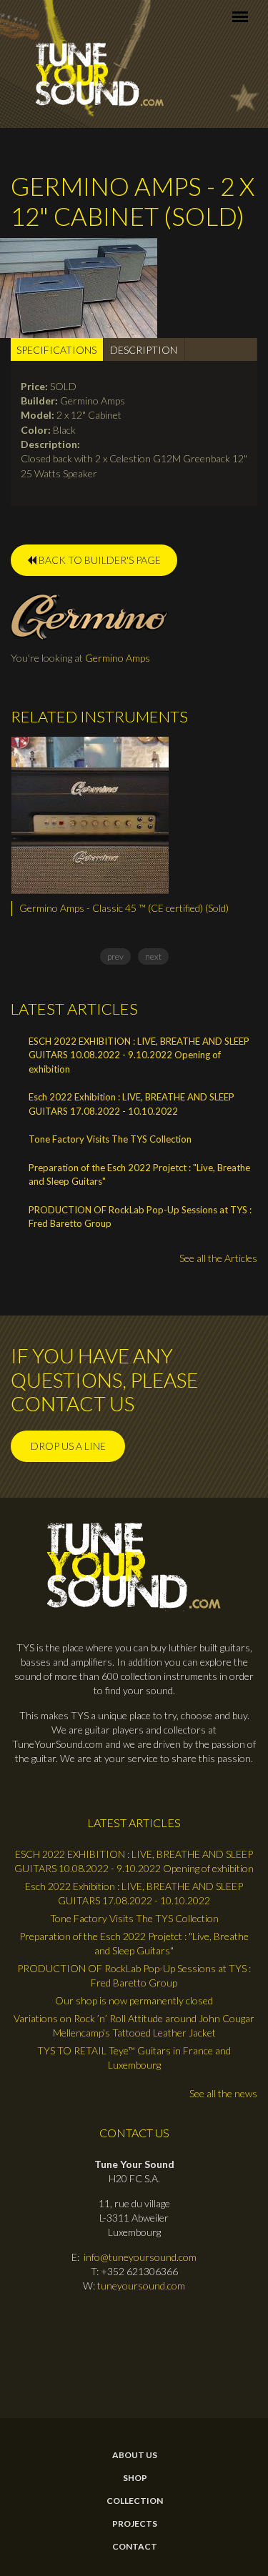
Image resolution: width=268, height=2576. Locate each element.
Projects (135, 2524)
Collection (135, 2501)
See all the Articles (218, 1258)
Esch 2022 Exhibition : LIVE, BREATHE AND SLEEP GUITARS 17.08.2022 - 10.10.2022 (131, 1104)
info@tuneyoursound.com (140, 2257)
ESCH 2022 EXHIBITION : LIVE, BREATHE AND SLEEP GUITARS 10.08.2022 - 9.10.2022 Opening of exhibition (139, 1055)
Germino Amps (118, 658)
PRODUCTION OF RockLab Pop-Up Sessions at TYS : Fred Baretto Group (140, 1217)
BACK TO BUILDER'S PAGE (99, 560)
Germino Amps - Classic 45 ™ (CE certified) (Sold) (124, 908)
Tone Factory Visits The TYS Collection (110, 1139)
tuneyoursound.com (141, 2286)
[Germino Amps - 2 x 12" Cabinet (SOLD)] (79, 286)
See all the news (223, 2093)
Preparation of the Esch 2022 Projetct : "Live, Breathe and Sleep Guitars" (139, 1175)
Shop (135, 2478)
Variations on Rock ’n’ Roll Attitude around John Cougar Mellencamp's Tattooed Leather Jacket (134, 2025)
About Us (135, 2455)
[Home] (100, 75)
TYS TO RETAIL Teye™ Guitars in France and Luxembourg (134, 2058)
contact (135, 2547)
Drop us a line (68, 1446)
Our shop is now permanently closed (134, 2000)
